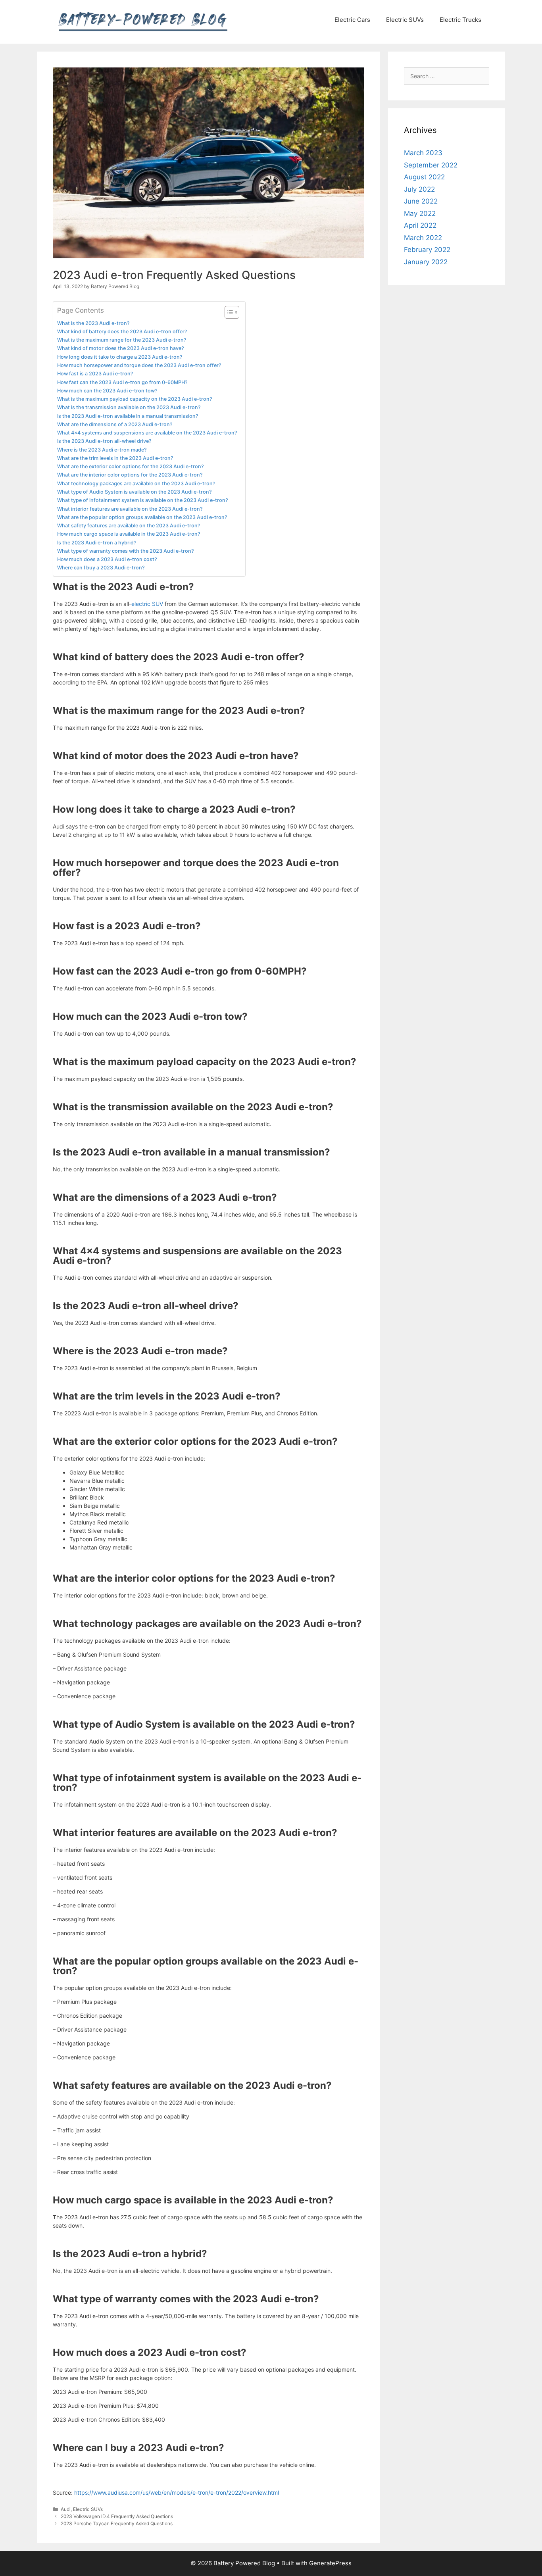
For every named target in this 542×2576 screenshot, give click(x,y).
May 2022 (420, 213)
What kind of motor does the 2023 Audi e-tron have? (121, 348)
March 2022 (423, 238)
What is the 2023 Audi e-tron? (93, 323)
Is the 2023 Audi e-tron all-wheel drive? (104, 441)
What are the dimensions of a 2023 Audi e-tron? (115, 424)
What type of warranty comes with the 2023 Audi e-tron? (126, 551)
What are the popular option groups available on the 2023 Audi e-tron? (142, 517)
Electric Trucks (460, 20)
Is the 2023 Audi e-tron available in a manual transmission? (128, 416)
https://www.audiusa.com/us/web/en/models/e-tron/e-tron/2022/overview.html (177, 2492)
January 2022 (426, 262)
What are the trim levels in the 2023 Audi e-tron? (115, 458)
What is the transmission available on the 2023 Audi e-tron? (129, 407)
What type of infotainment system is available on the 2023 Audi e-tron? (143, 500)
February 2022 (427, 250)
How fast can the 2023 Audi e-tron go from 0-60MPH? (122, 382)
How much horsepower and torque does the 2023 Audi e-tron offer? (139, 365)
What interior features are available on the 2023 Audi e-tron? (130, 509)
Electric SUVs (405, 20)
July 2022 (419, 189)
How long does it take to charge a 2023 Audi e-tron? (120, 357)
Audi (66, 2509)
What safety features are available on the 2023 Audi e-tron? (129, 526)
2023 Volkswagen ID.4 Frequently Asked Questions (117, 2516)
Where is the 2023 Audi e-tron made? (102, 450)
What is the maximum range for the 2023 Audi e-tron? (122, 340)
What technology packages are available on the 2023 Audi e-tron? (136, 483)
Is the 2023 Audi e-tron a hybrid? (97, 543)
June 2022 (421, 201)
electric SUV (147, 604)
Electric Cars (352, 20)
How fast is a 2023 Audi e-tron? (95, 374)
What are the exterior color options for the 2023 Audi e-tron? (131, 466)
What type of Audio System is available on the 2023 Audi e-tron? (135, 492)
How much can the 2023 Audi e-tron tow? (107, 391)
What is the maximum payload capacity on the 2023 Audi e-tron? (135, 399)
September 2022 (431, 165)
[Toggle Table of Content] (228, 312)
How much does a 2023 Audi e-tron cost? (107, 559)
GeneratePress (330, 2563)
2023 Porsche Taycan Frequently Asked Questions (117, 2523)
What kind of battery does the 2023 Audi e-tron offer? (122, 332)
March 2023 (423, 153)
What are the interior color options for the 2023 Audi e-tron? (130, 475)
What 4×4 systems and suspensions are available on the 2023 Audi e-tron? (147, 433)
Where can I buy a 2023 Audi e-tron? (101, 568)
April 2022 (420, 225)
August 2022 (424, 177)
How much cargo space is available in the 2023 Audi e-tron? (129, 534)
